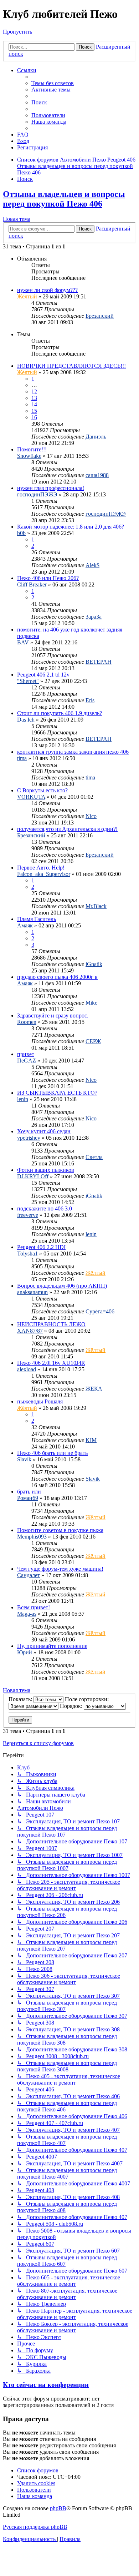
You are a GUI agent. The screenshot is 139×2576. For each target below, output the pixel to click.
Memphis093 (32, 1537)
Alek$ (92, 565)
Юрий (25, 1652)
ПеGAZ (27, 1061)
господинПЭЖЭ (37, 494)
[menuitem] (53, 83)
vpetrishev (29, 1138)
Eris (90, 700)
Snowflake (29, 456)
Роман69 (28, 1498)
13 (34, 398)
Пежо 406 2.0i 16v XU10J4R (51, 1363)
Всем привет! (34, 1607)
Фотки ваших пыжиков (46, 1170)
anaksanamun (32, 1292)
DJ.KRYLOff (33, 1176)
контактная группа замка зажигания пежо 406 (73, 752)
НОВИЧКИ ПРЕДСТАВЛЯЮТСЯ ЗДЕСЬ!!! (71, 366)
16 (34, 417)
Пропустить (17, 32)
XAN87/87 (30, 1331)
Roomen (27, 1022)
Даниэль (96, 437)
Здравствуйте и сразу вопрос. (53, 1015)
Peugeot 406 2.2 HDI (41, 1247)
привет (26, 1054)
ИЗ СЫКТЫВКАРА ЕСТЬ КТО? (57, 1093)
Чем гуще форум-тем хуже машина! (60, 1569)
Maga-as (27, 1614)
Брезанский (100, 316)
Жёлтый (27, 296)
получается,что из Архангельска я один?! (67, 829)
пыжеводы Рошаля (40, 1401)
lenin (23, 1099)
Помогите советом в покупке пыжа (60, 1530)
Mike (91, 1003)
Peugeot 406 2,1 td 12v (43, 675)
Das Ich (26, 720)
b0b (21, 533)
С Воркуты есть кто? (42, 790)
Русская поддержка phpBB (35, 2527)
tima (22, 758)
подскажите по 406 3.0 (45, 1208)
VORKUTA (31, 797)
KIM (91, 1440)
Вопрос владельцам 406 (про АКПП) (62, 1286)
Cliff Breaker (32, 584)
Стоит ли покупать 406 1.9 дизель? (60, 713)
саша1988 (97, 475)
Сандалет (29, 1575)
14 (34, 404)
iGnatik (94, 964)
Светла (94, 1157)
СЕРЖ (93, 1041)
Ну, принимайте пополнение (52, 1646)
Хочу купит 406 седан (44, 1131)
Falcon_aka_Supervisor (44, 874)
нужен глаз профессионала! (51, 488)
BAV (23, 642)
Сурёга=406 (100, 1311)
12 (34, 392)
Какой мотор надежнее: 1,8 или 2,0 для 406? (71, 527)
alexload (27, 1369)
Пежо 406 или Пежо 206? (48, 578)
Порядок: (72, 1706)
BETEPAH (99, 662)
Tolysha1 (27, 1254)
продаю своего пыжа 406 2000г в (57, 977)
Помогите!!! (32, 449)
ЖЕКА (94, 1389)
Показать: (21, 1699)
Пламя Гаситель (37, 919)
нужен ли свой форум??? (47, 290)
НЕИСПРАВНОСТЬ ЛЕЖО (51, 1324)
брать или (29, 1492)
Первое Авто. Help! (41, 868)
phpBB (58, 2508)
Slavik (24, 1459)
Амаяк (25, 925)
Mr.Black (96, 906)
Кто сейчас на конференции (46, 2385)
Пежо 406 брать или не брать (52, 1453)
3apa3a (94, 617)
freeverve (28, 1215)
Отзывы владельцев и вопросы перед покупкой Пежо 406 (64, 199)
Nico (91, 816)
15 (34, 411)
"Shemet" (28, 681)
